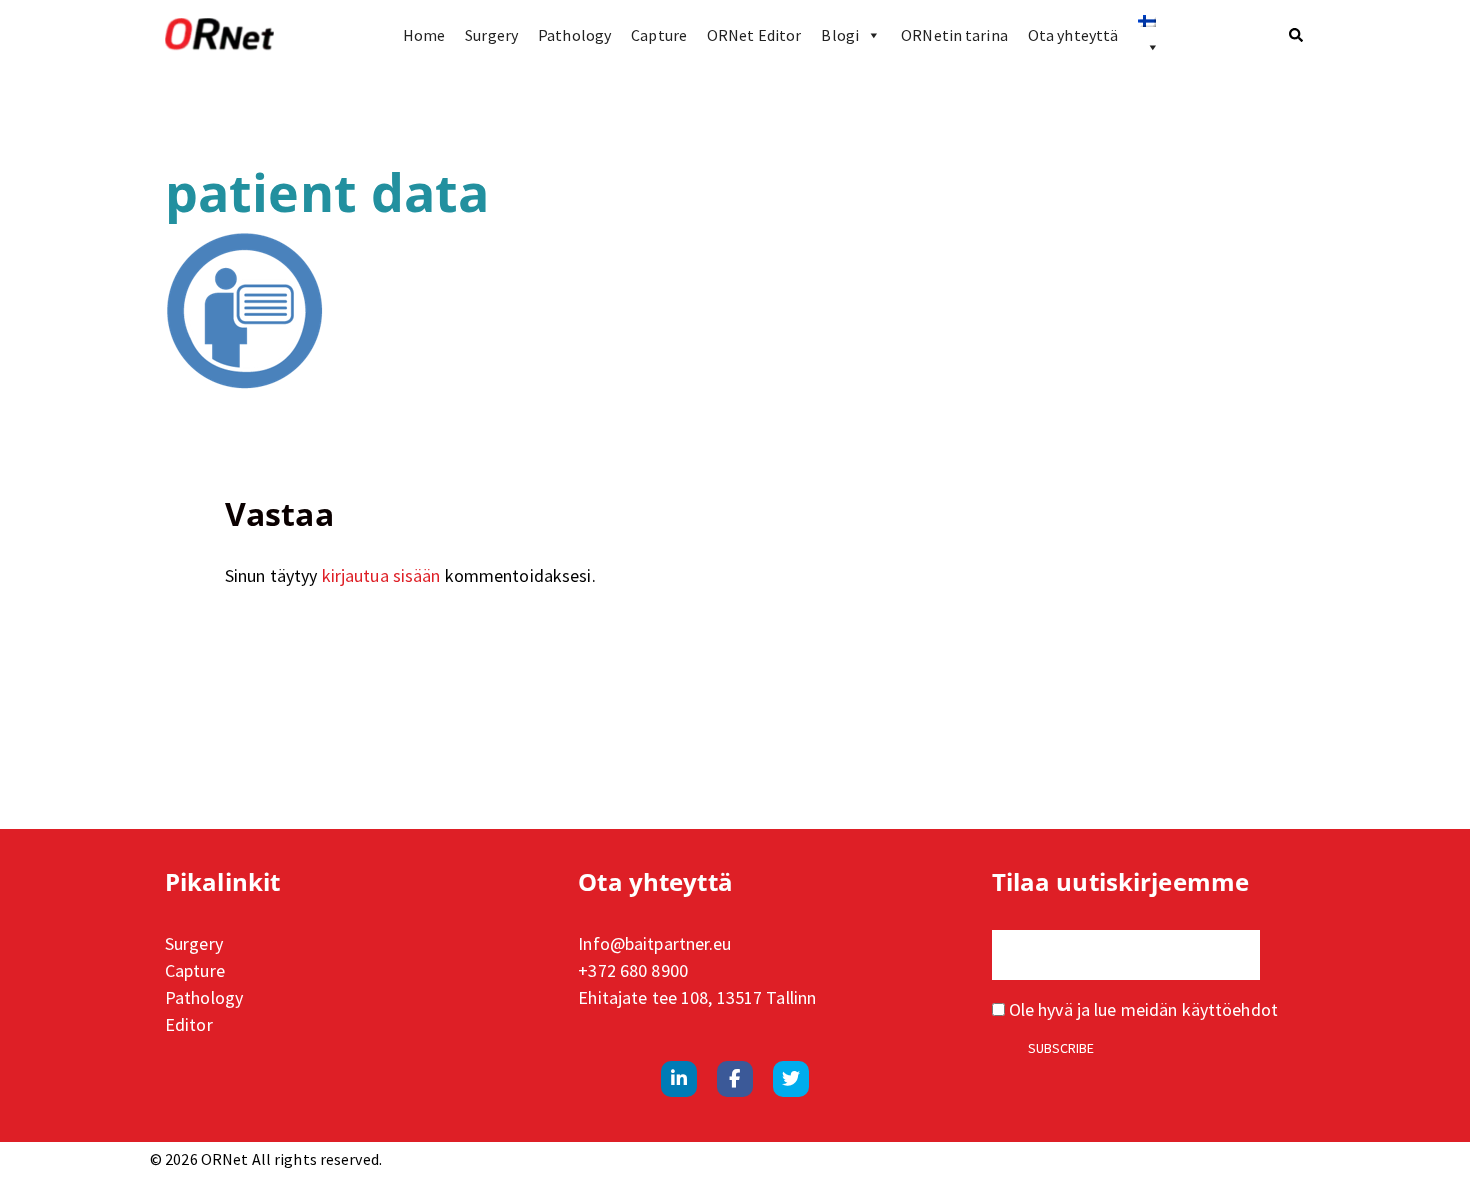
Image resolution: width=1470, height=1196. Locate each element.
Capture (659, 35)
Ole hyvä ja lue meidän (1141, 1009)
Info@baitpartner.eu (654, 943)
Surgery (491, 35)
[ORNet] (219, 35)
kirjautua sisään (381, 575)
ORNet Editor (754, 35)
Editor (189, 1024)
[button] (1297, 35)
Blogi (840, 35)
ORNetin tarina (954, 35)
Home (424, 35)
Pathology (574, 35)
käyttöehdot (1230, 1009)
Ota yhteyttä (1073, 35)
